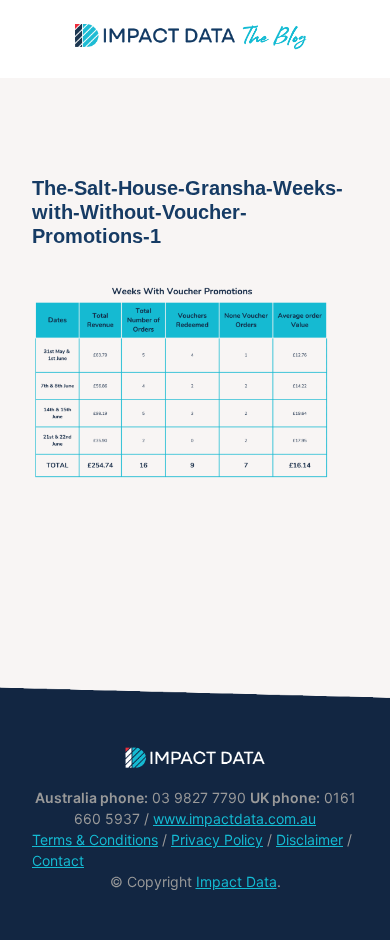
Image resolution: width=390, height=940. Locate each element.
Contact (58, 860)
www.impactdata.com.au (234, 818)
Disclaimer (309, 839)
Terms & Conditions (95, 839)
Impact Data (236, 881)
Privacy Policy (217, 839)
